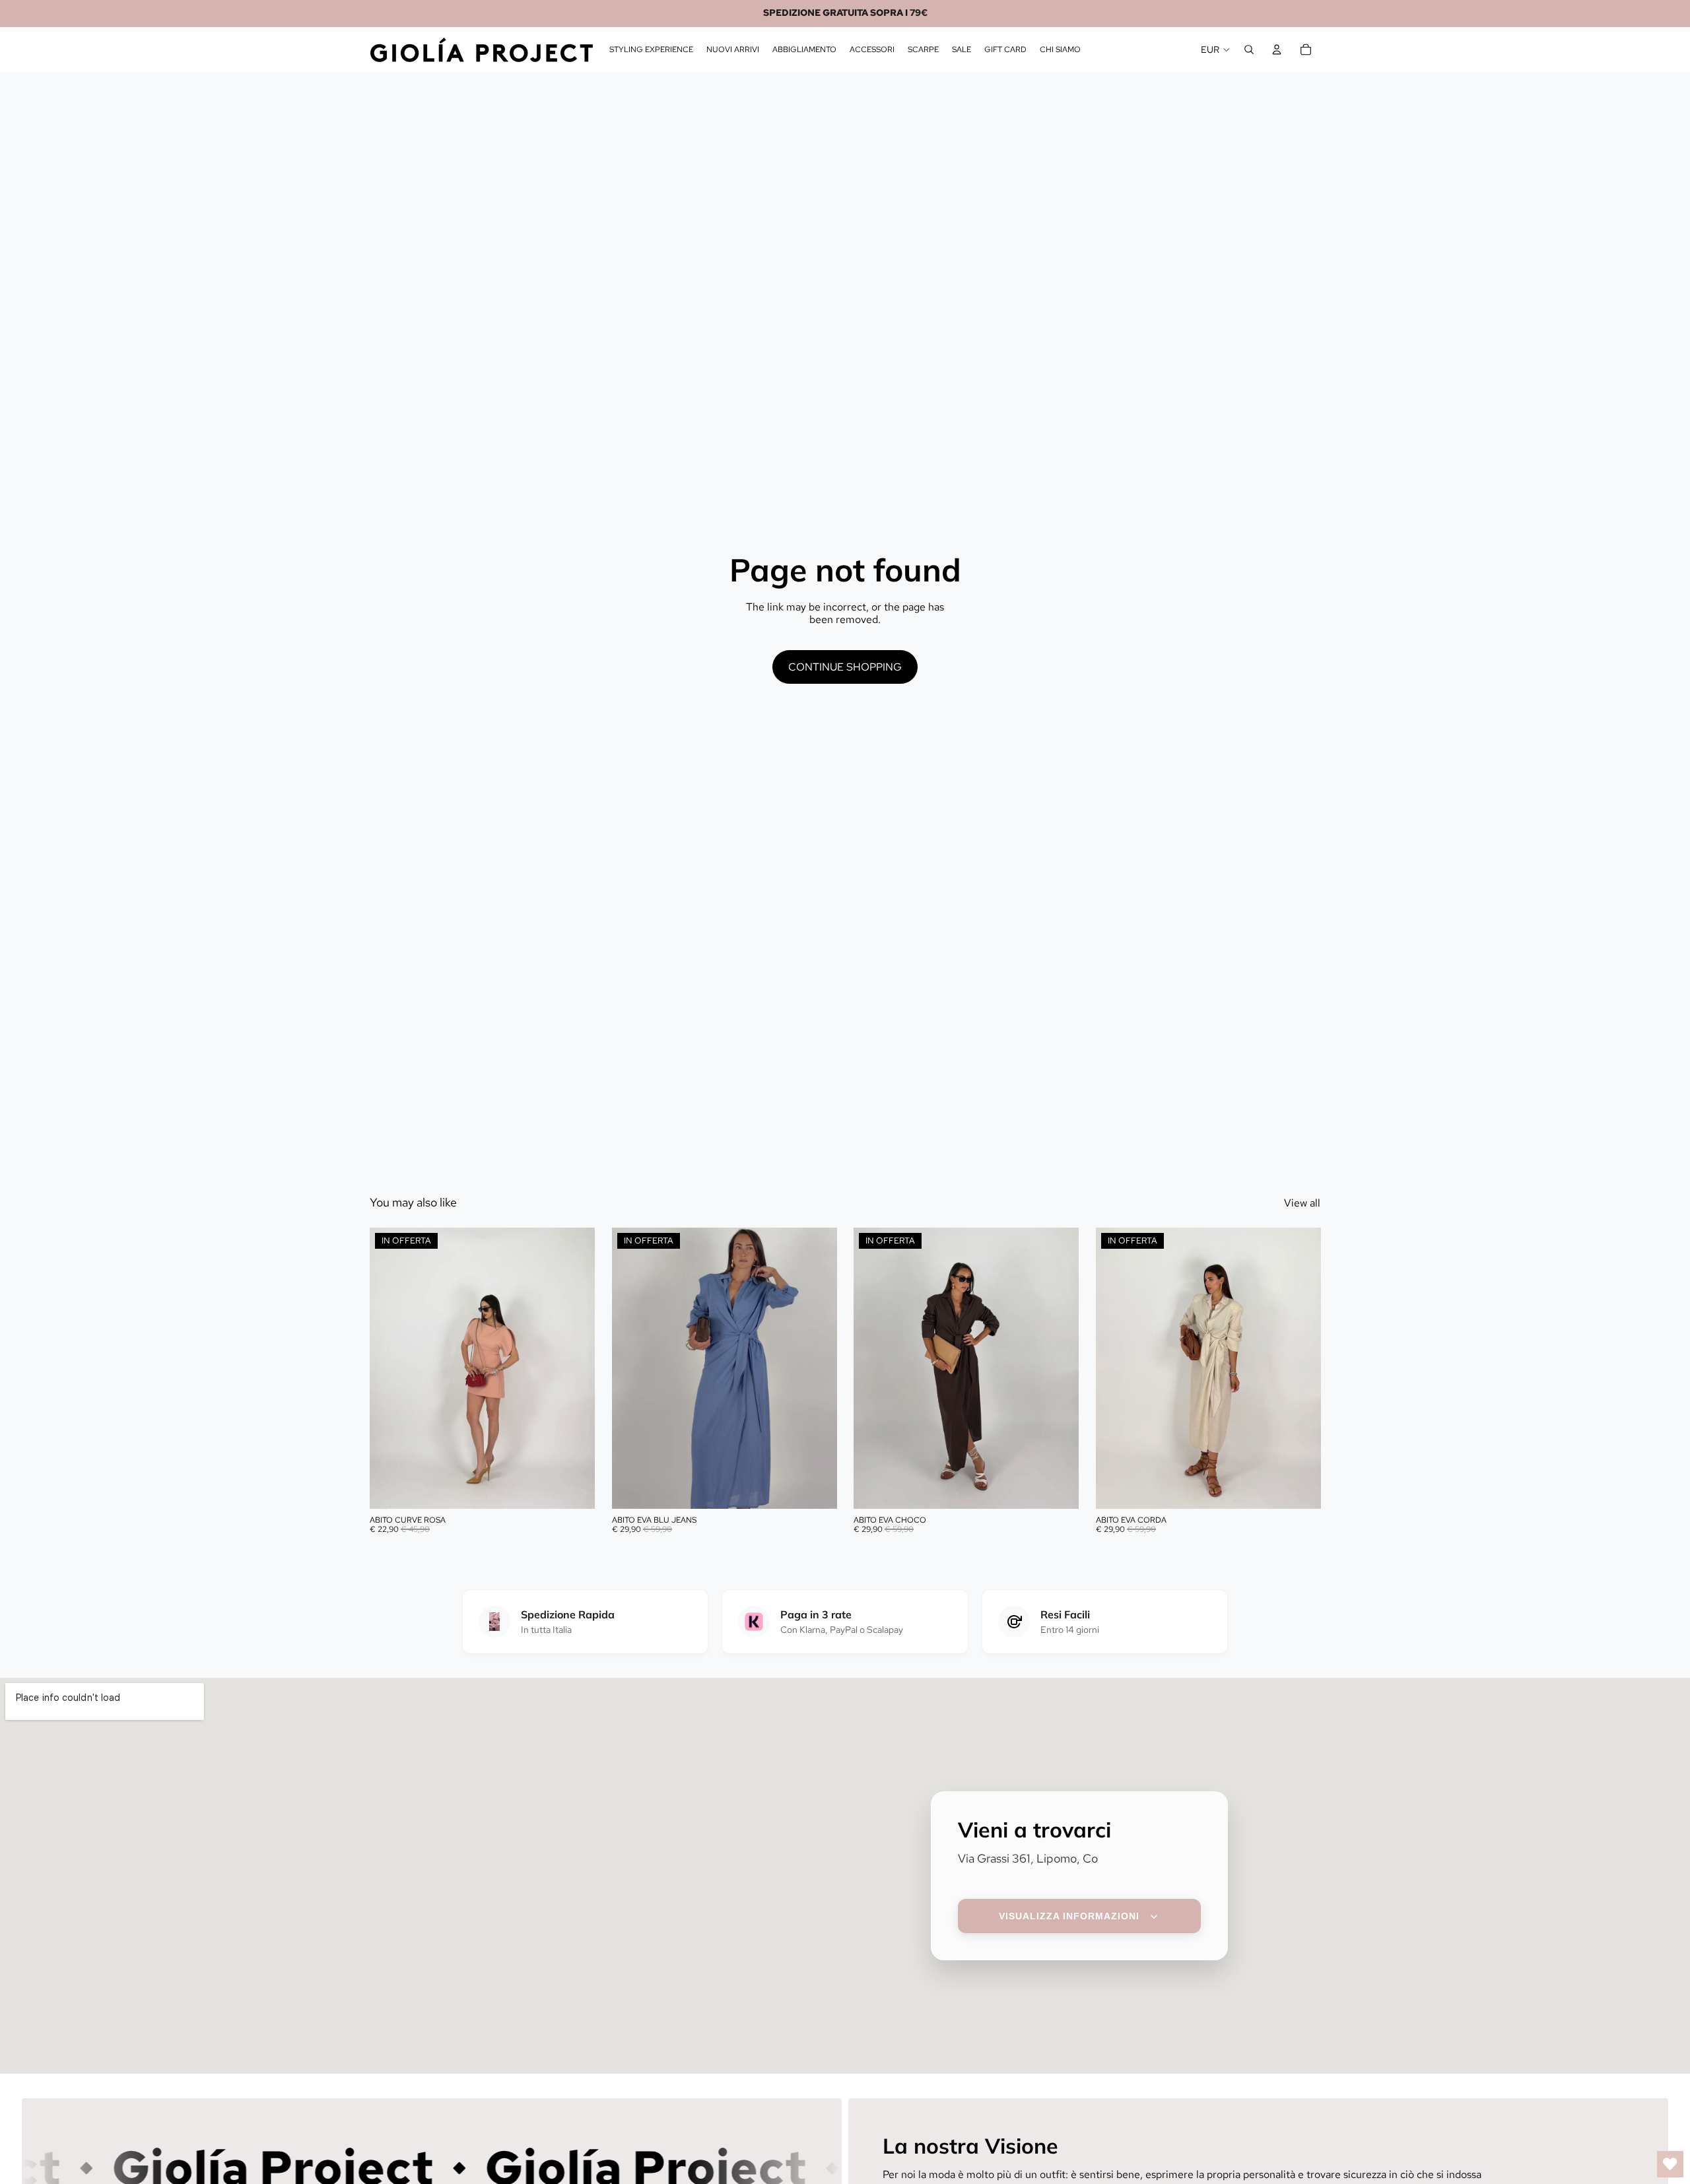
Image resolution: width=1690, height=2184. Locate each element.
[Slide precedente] (389, 1368)
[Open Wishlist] (1670, 2164)
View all (1302, 1203)
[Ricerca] (1249, 50)
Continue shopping (845, 667)
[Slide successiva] (575, 1368)
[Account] (1277, 50)
